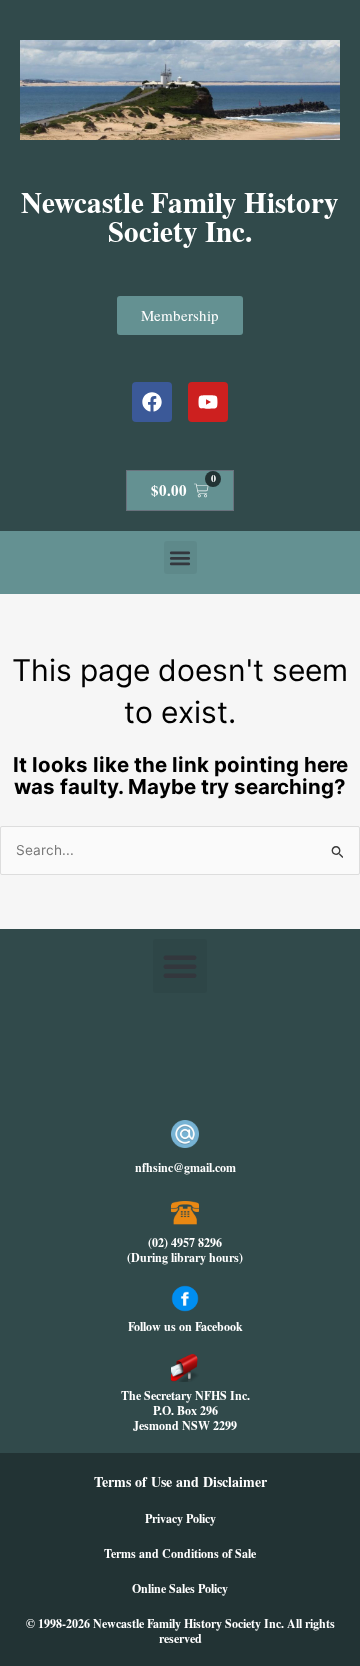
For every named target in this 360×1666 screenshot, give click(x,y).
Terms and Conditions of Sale (180, 1553)
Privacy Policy (180, 1518)
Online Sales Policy (180, 1588)
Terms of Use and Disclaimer (180, 1481)
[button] (180, 557)
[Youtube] (208, 402)
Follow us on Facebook (185, 1326)
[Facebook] (152, 402)
